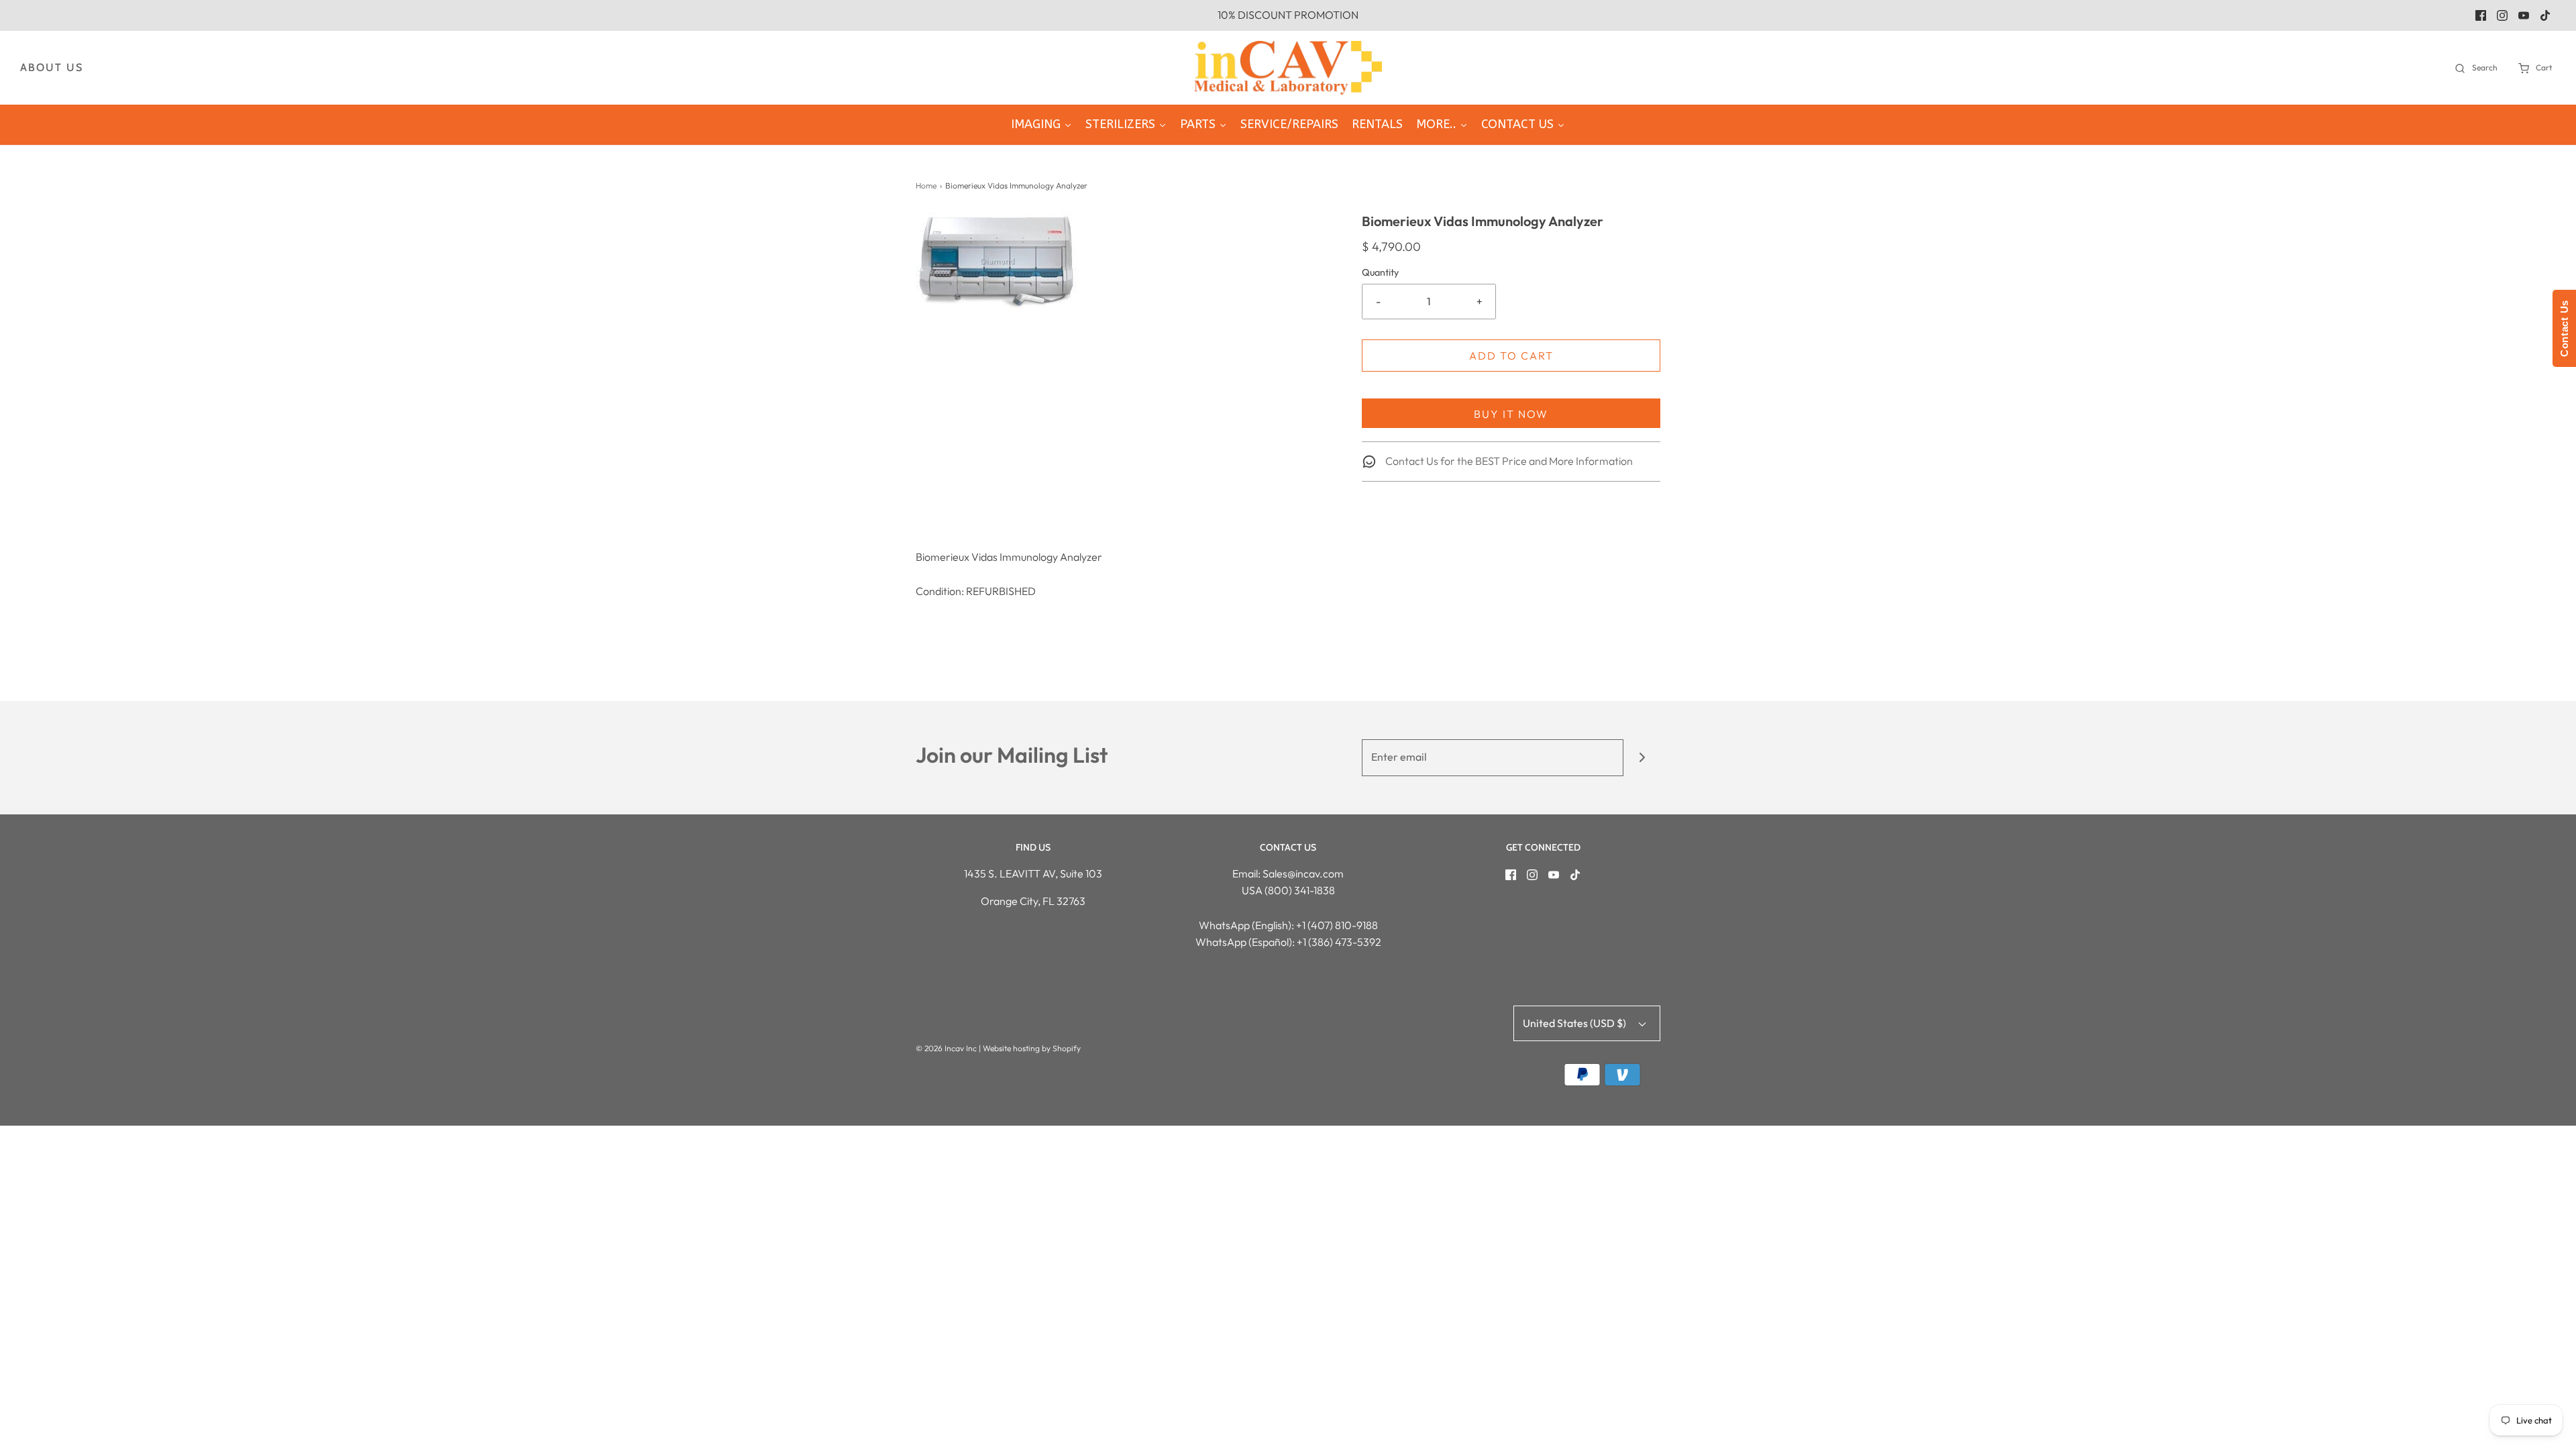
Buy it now (1511, 414)
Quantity (1380, 272)
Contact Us (2564, 328)
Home (926, 185)
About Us (52, 67)
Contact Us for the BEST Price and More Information (1508, 461)
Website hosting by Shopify (1032, 1048)
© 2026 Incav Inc (946, 1048)
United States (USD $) (1575, 1023)
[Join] (1642, 758)
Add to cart (1511, 356)
